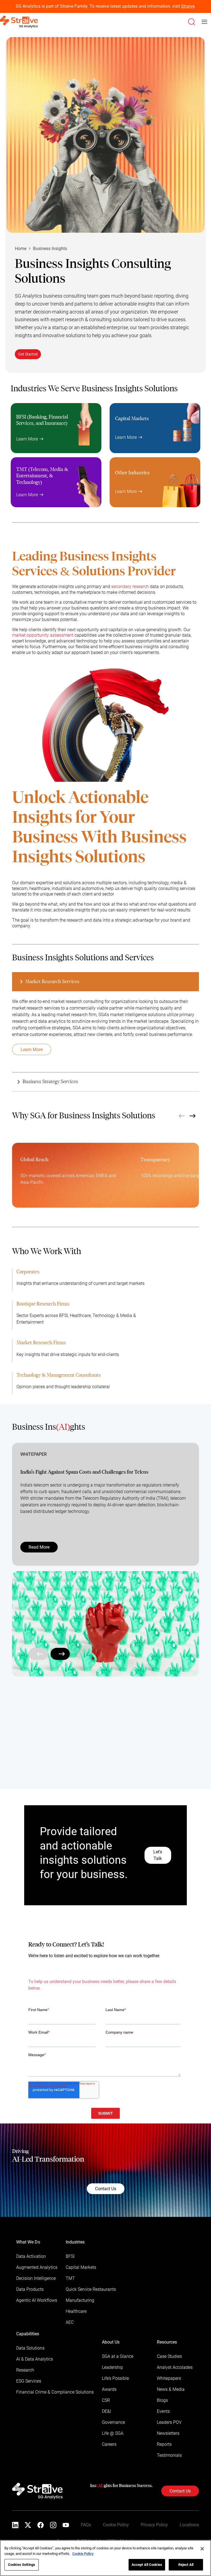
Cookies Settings (22, 2565)
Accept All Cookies (147, 2565)
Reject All (186, 2565)
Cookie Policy (83, 2554)
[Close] (202, 2549)
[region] (105, 2558)
